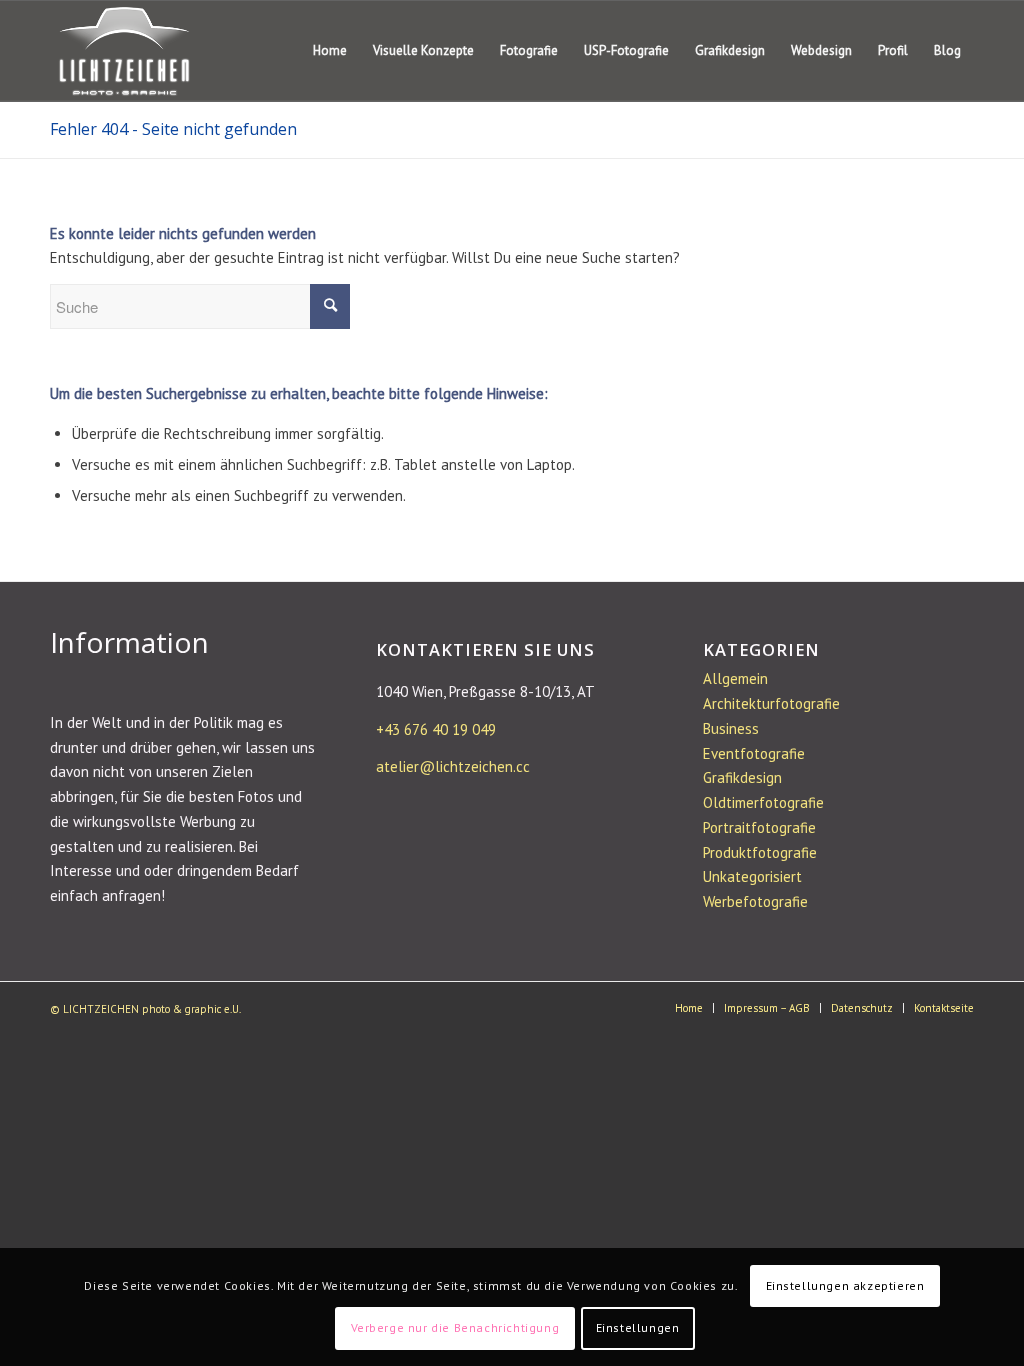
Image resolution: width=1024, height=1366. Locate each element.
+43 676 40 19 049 (436, 729)
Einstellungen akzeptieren (845, 1285)
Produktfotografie (760, 852)
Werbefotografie (755, 901)
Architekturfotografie (771, 703)
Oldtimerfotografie (763, 802)
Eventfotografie (754, 753)
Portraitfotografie (759, 827)
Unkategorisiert (752, 876)
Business (731, 728)
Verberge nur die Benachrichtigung (455, 1327)
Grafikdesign (742, 777)
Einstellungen (638, 1327)
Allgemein (735, 678)
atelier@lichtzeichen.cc (453, 766)
